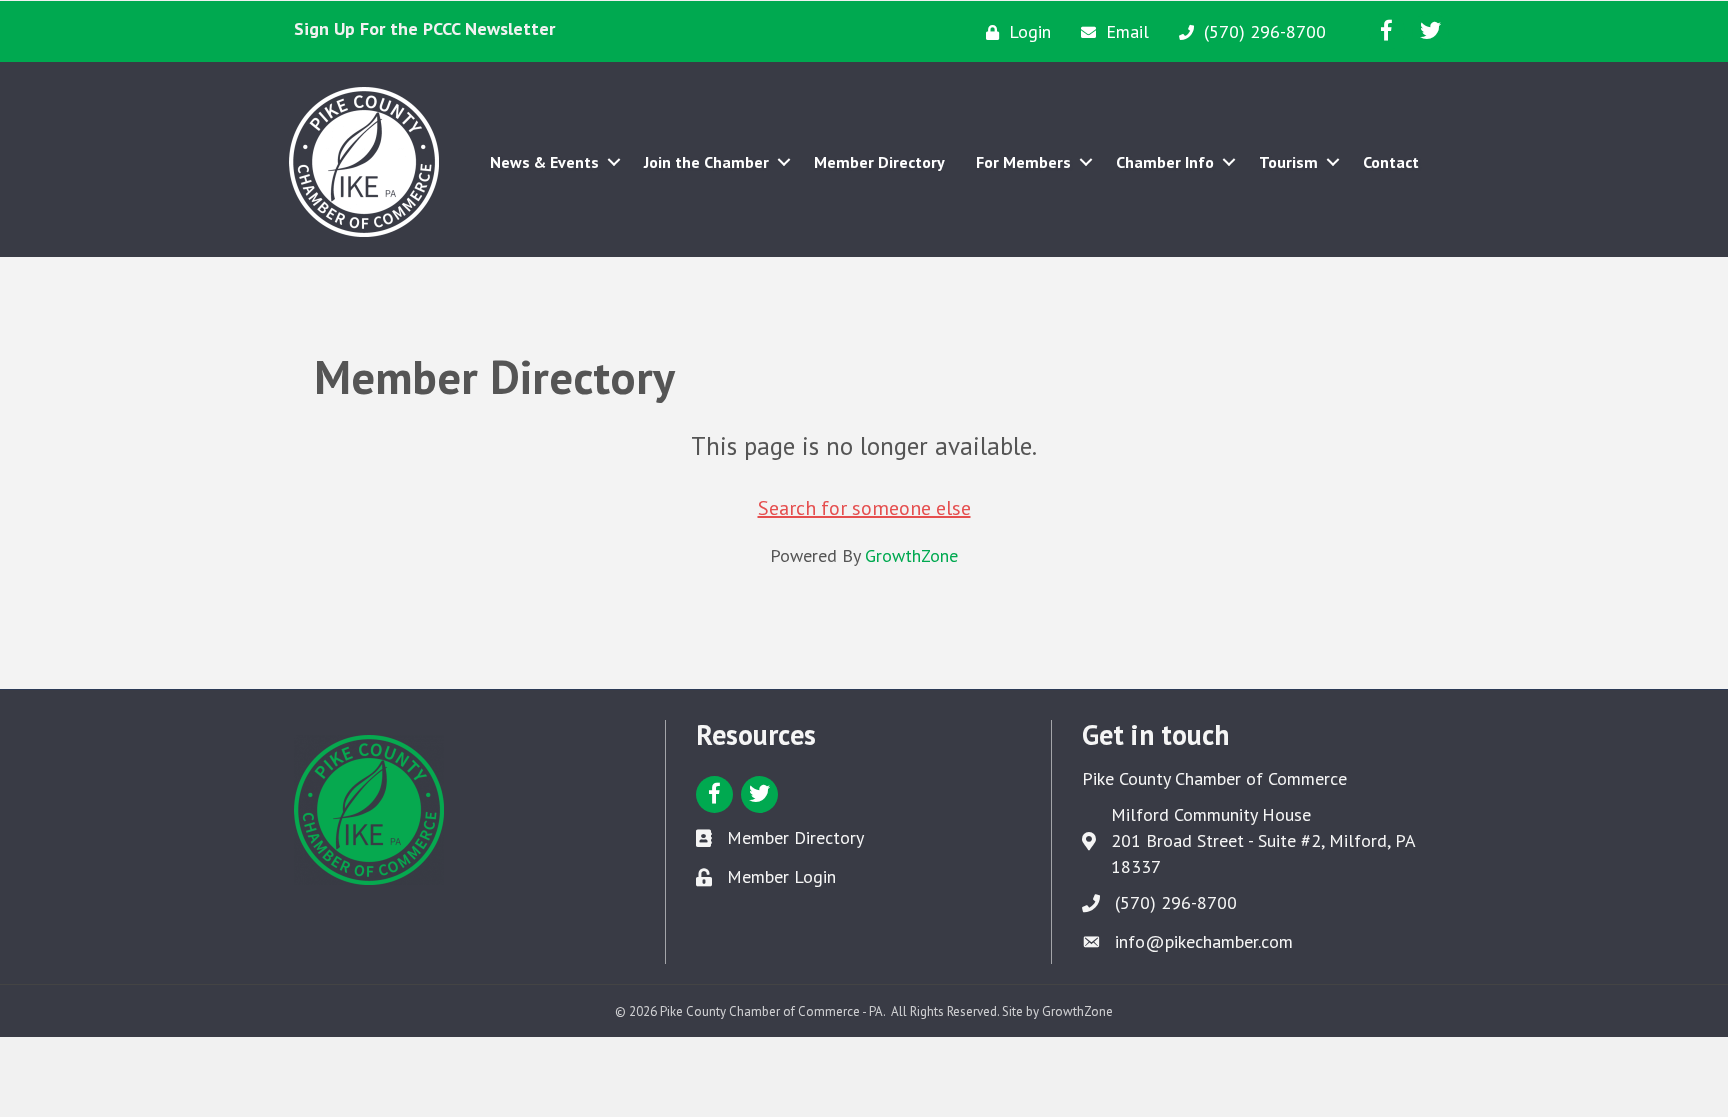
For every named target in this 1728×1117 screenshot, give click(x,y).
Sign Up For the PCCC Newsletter (424, 28)
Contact (1391, 162)
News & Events (544, 162)
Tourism (1288, 162)
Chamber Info (1165, 162)
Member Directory (879, 162)
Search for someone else (864, 508)
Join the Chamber (706, 162)
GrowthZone (911, 555)
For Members (1023, 162)
